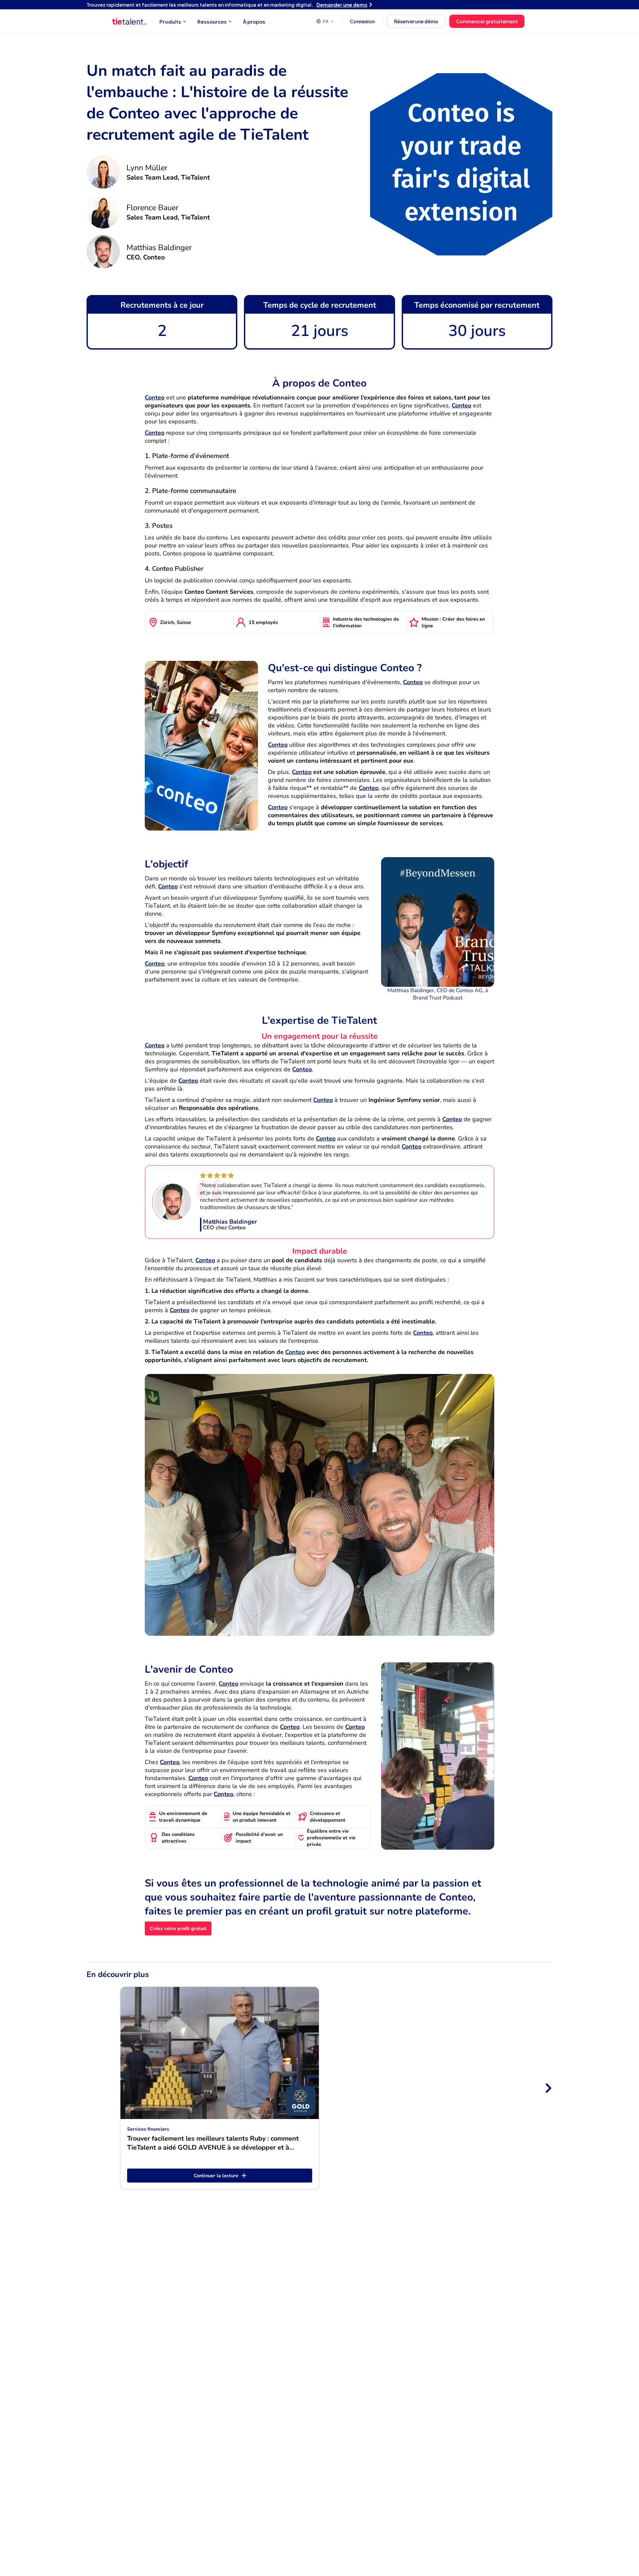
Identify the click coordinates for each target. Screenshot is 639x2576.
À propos (254, 21)
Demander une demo (342, 5)
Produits (170, 21)
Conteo (155, 397)
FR (326, 21)
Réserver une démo (416, 21)
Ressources (212, 21)
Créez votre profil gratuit (178, 1928)
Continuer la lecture (216, 2176)
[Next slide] (548, 2088)
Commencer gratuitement (487, 21)
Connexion (362, 21)
